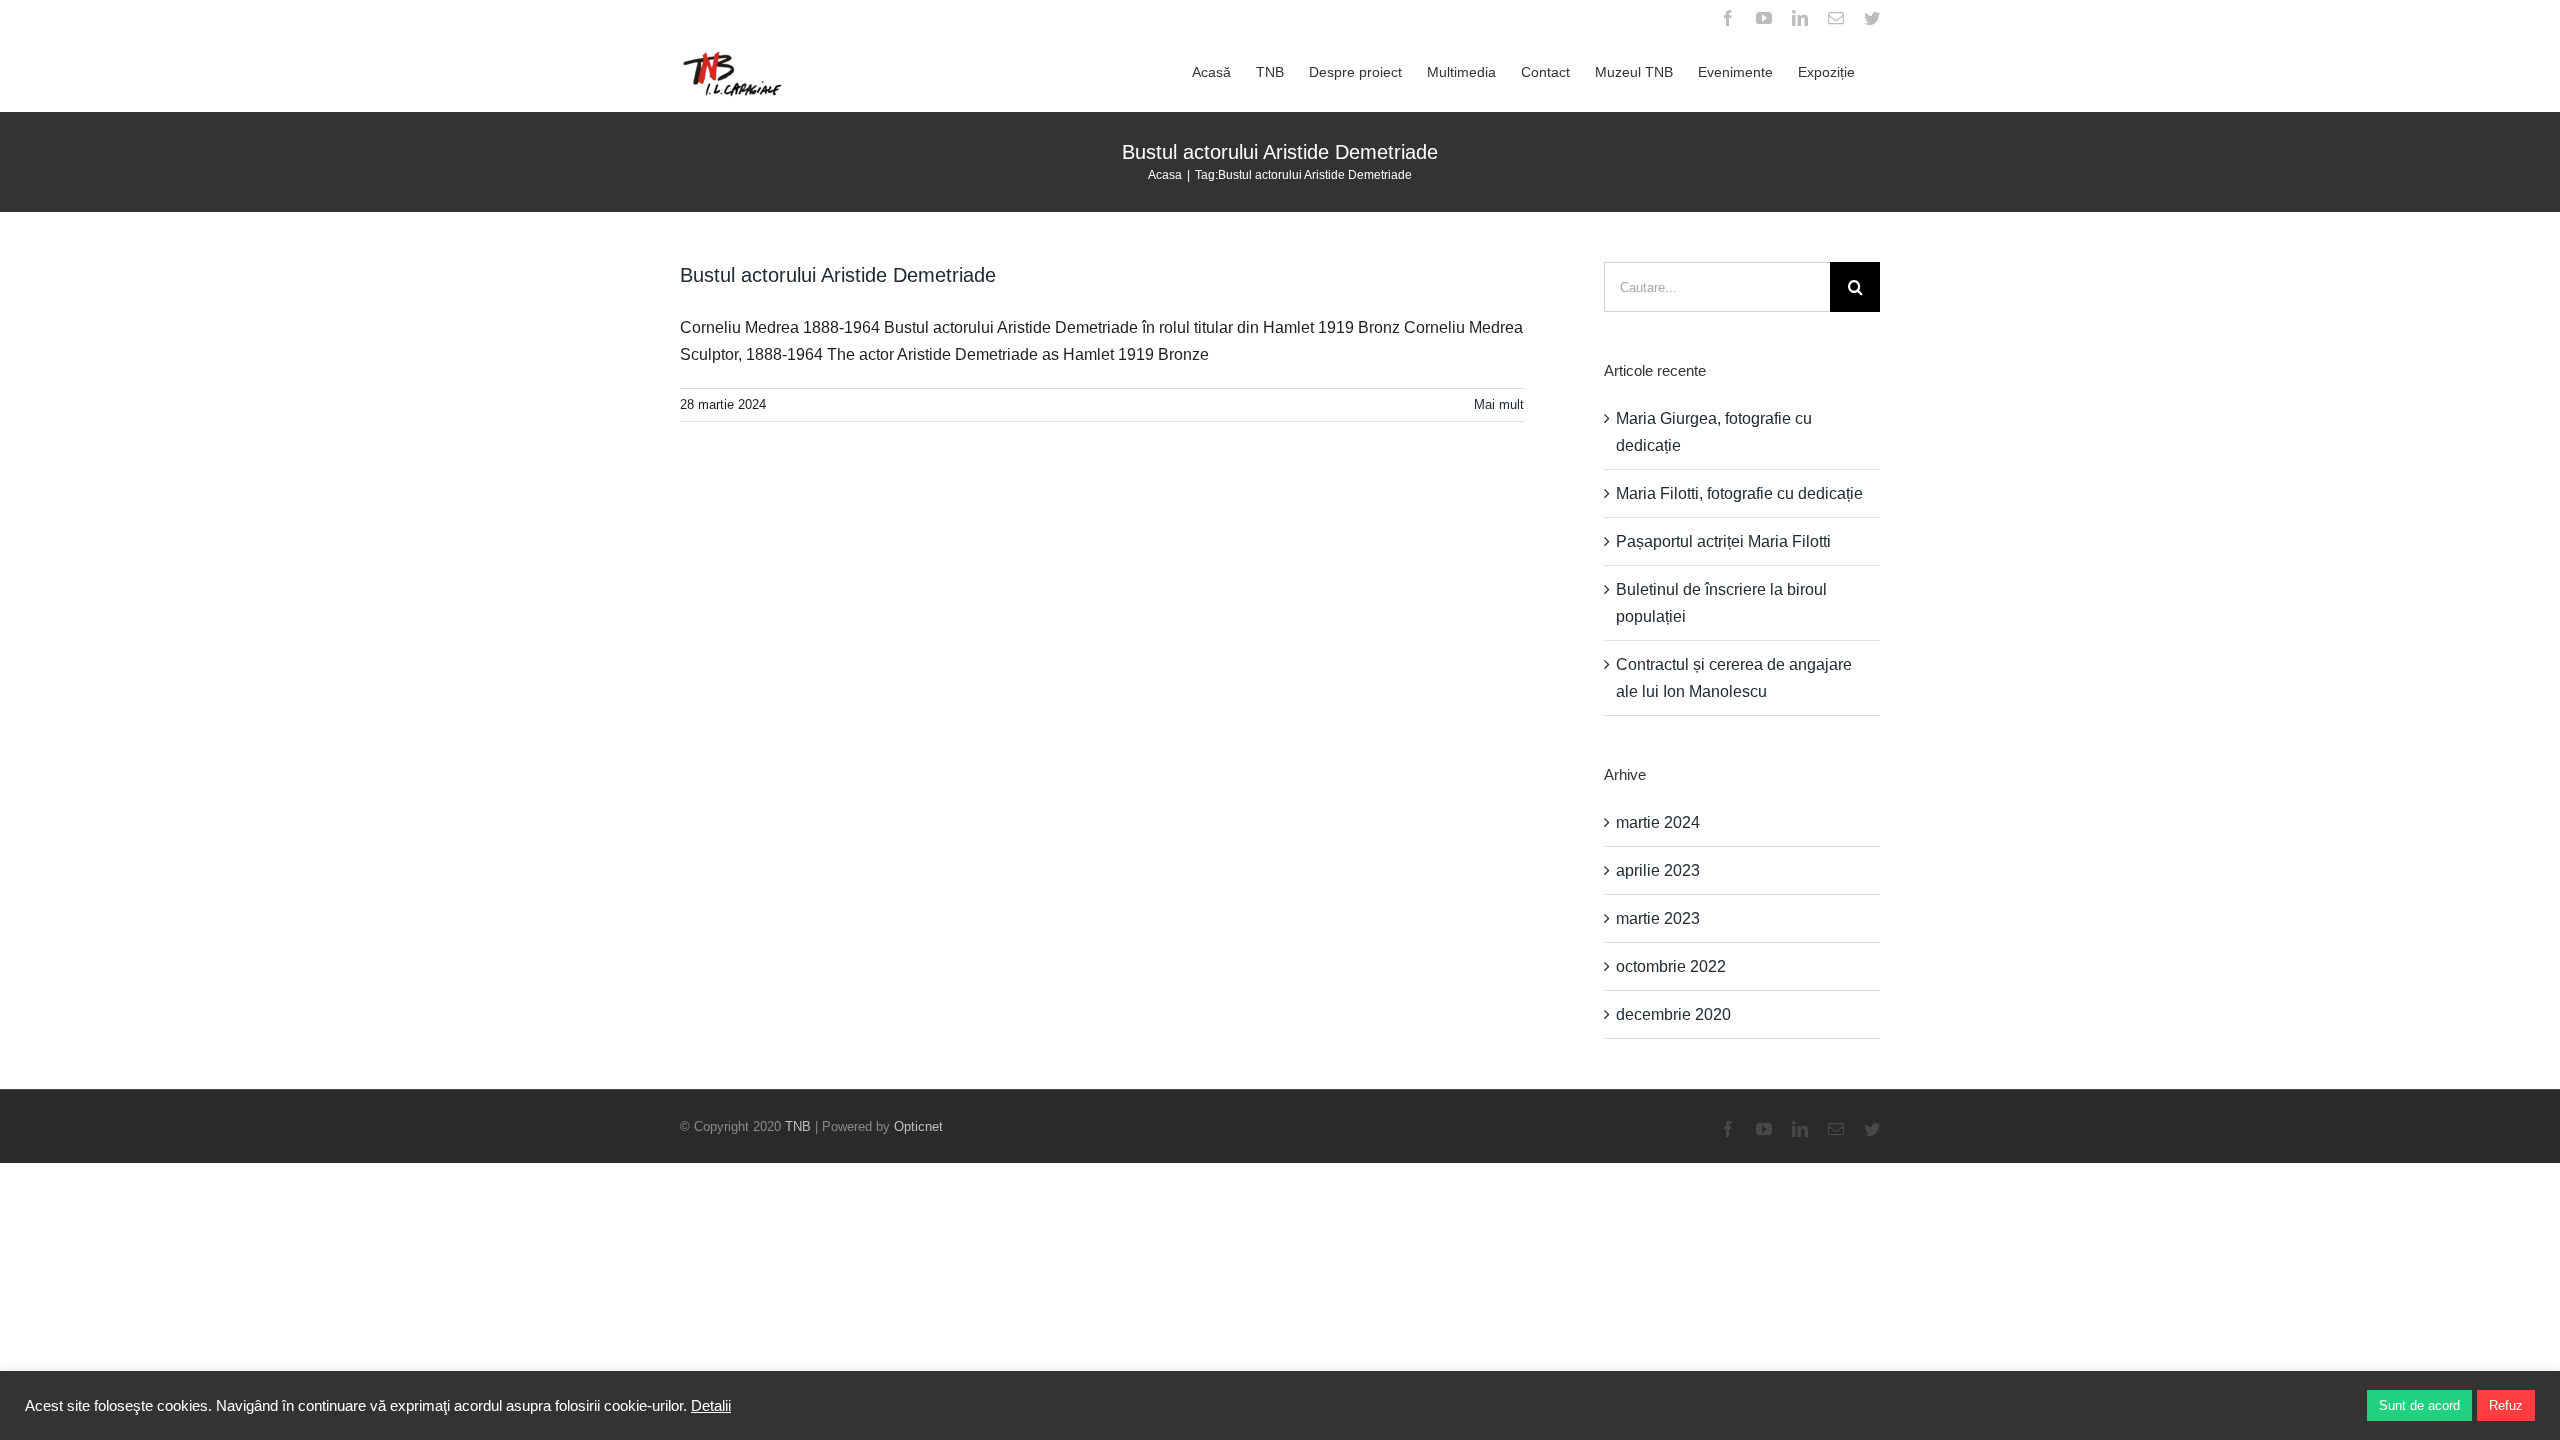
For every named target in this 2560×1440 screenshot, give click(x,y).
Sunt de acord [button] (2419, 1405)
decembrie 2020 (1673, 1014)
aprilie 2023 (1658, 870)
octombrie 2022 (1671, 966)
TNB (798, 1126)
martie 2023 (1658, 918)
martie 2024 (1658, 822)
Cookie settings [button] (2301, 1406)
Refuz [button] (2506, 1405)
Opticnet (918, 1126)
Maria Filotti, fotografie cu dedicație (1739, 493)
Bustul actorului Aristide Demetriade (838, 275)
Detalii (711, 1406)
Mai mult (1499, 404)
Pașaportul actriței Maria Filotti (1723, 541)
